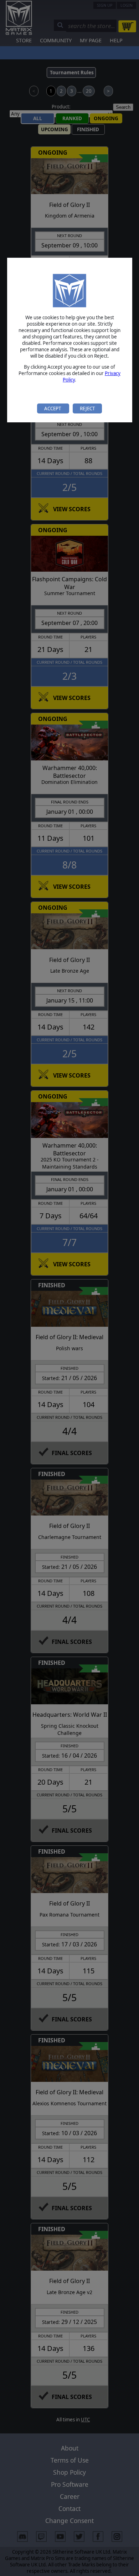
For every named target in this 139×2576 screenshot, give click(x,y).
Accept (53, 408)
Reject (87, 408)
